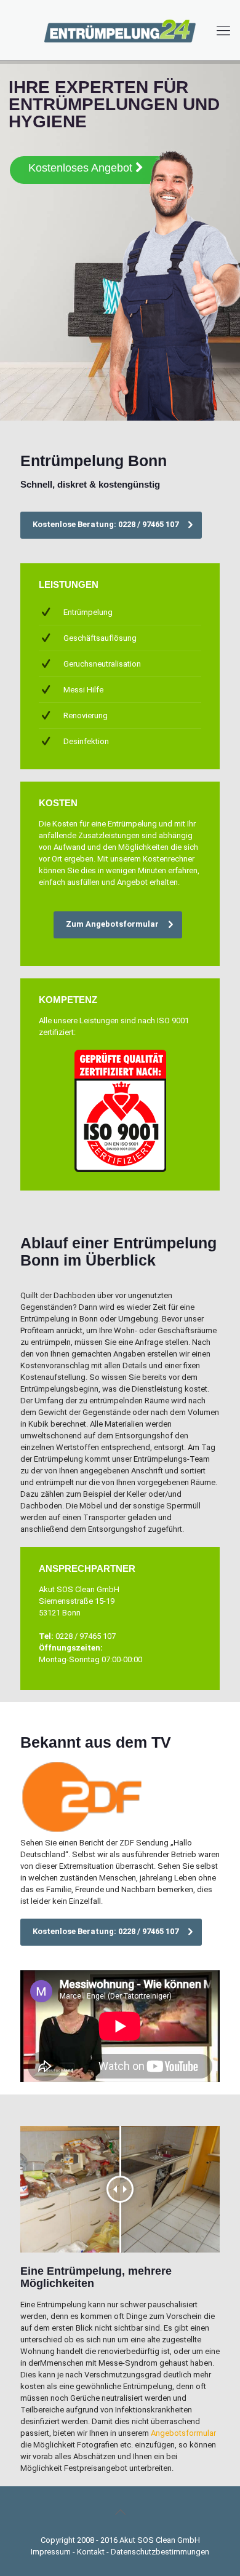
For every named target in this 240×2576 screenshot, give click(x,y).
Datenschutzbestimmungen (160, 2552)
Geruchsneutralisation (102, 664)
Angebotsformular (183, 2433)
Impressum (51, 2552)
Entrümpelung (88, 612)
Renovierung (86, 715)
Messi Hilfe (83, 690)
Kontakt (91, 2552)
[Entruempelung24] (120, 30)
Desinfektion (86, 741)
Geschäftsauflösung (100, 638)
